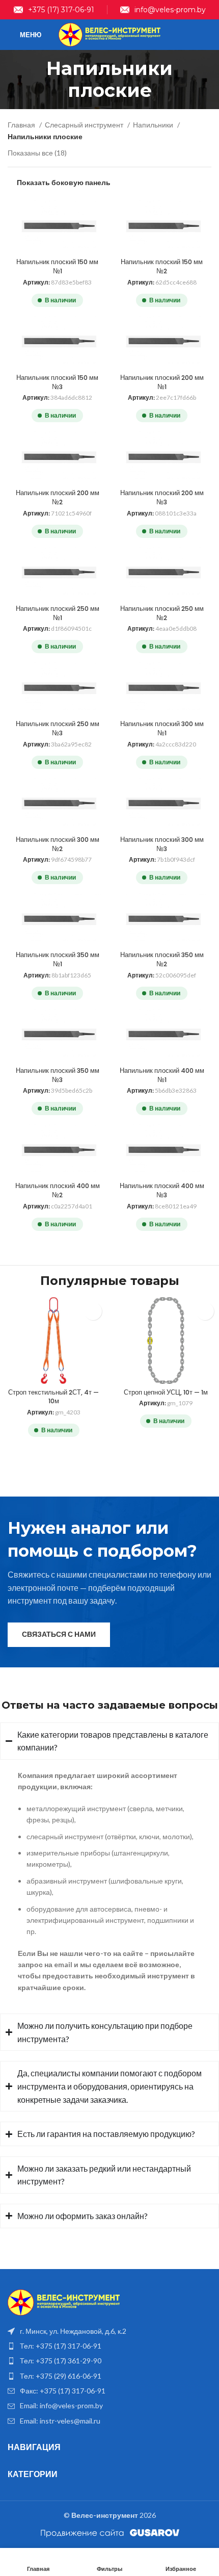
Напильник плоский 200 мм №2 (58, 497)
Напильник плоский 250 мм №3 (58, 728)
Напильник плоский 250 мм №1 (58, 613)
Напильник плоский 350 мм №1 (58, 959)
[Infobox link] (54, 10)
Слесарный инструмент (85, 125)
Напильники (154, 125)
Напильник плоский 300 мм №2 (58, 844)
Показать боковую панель (64, 182)
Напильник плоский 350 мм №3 (58, 1075)
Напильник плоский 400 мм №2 (58, 1190)
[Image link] (64, 2301)
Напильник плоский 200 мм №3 (162, 497)
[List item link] (109, 2346)
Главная (22, 125)
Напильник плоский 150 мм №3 (57, 382)
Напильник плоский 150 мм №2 (162, 266)
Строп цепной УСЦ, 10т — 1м (166, 1392)
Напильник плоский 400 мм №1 (162, 1075)
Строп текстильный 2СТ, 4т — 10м (53, 1397)
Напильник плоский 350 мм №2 (162, 959)
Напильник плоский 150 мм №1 (57, 266)
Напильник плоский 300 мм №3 (162, 844)
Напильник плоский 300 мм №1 (162, 728)
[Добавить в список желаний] (93, 1311)
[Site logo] (109, 34)
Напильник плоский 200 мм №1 (162, 382)
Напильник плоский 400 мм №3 (162, 1190)
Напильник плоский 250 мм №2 (162, 613)
